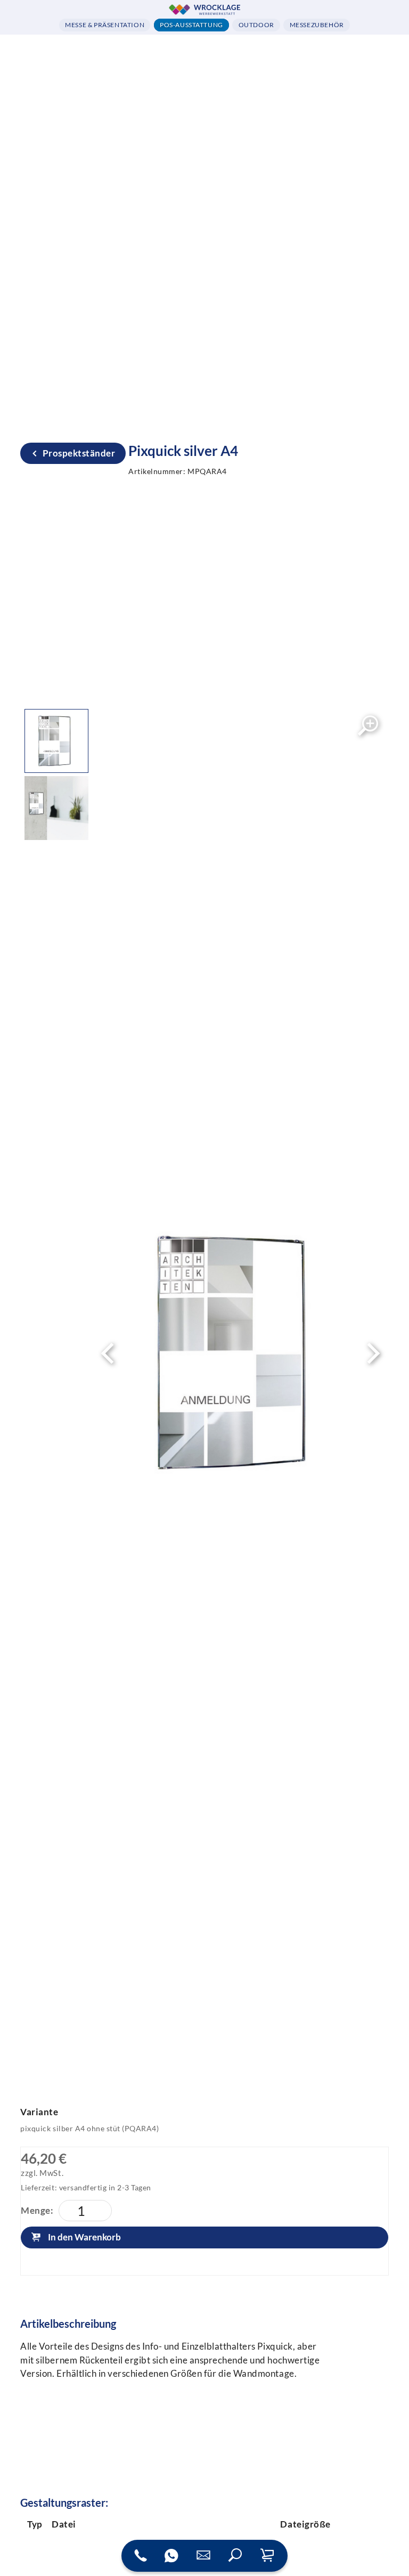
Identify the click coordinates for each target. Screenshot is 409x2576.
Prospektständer (79, 453)
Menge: (37, 2210)
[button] (235, 2556)
